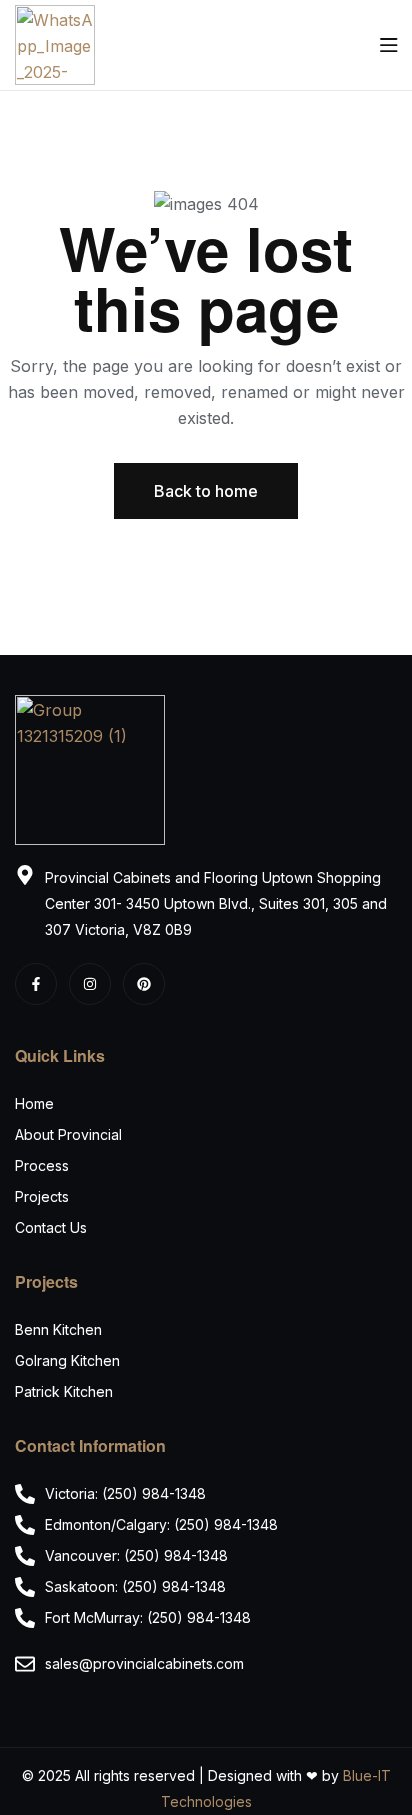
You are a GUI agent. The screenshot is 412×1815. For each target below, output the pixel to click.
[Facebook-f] (36, 984)
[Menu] (388, 45)
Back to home (206, 491)
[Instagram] (90, 984)
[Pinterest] (144, 984)
